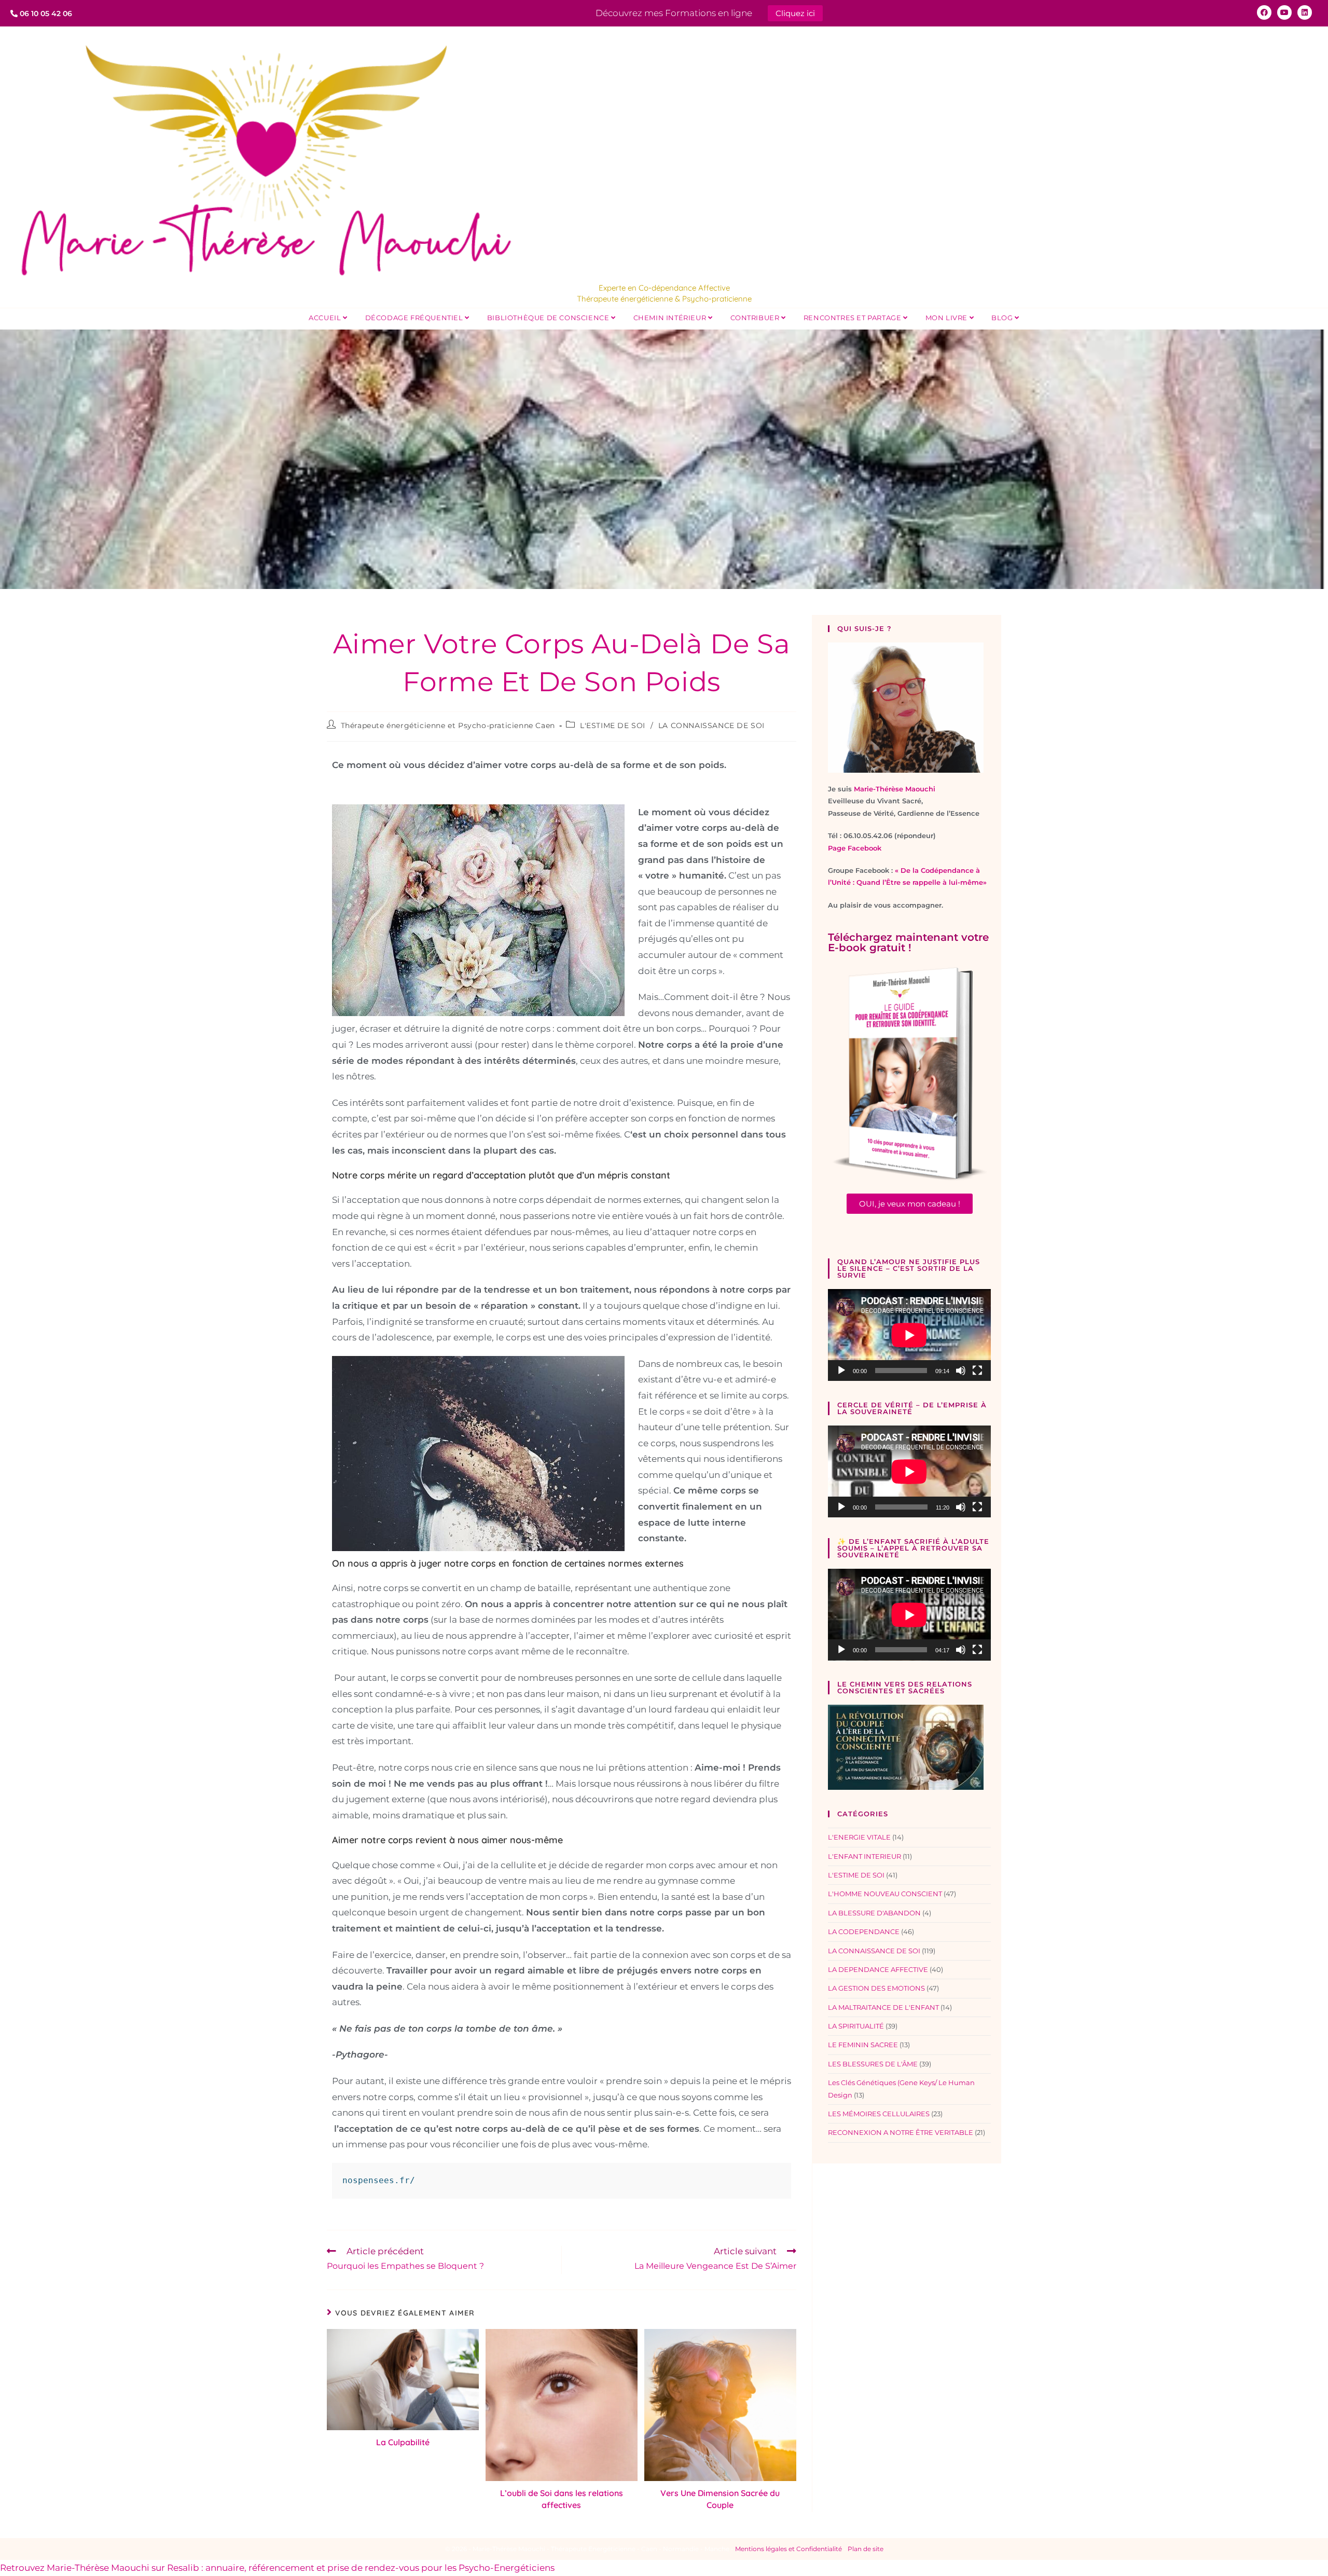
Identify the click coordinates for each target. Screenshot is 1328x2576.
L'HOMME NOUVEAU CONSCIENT (885, 1894)
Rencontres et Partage (853, 318)
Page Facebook (855, 848)
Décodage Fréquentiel (415, 318)
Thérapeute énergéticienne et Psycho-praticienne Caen (448, 725)
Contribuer (756, 318)
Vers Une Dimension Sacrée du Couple (720, 2499)
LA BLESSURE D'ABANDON (874, 1913)
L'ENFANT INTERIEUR (864, 1856)
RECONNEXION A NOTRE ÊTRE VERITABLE (901, 2132)
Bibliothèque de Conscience (549, 318)
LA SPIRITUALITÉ (856, 2026)
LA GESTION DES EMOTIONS (876, 1988)
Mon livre (947, 318)
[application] (909, 1335)
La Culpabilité (403, 2442)
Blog (1003, 318)
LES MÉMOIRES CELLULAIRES (879, 2114)
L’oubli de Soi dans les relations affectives (562, 2499)
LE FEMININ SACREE (863, 2045)
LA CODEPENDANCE (864, 1931)
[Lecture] (841, 1371)
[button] (910, 1204)
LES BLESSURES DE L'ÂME (873, 2064)
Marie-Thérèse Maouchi (895, 789)
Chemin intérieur (671, 318)
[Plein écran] (977, 1371)
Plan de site (866, 2549)
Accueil (326, 318)
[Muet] (961, 1371)
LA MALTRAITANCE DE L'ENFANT (883, 2007)
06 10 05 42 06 (45, 13)
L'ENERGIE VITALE (859, 1837)
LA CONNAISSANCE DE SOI (711, 725)
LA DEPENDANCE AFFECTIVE (878, 1969)
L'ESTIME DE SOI (613, 725)
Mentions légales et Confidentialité (789, 2549)
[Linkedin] (1305, 12)
